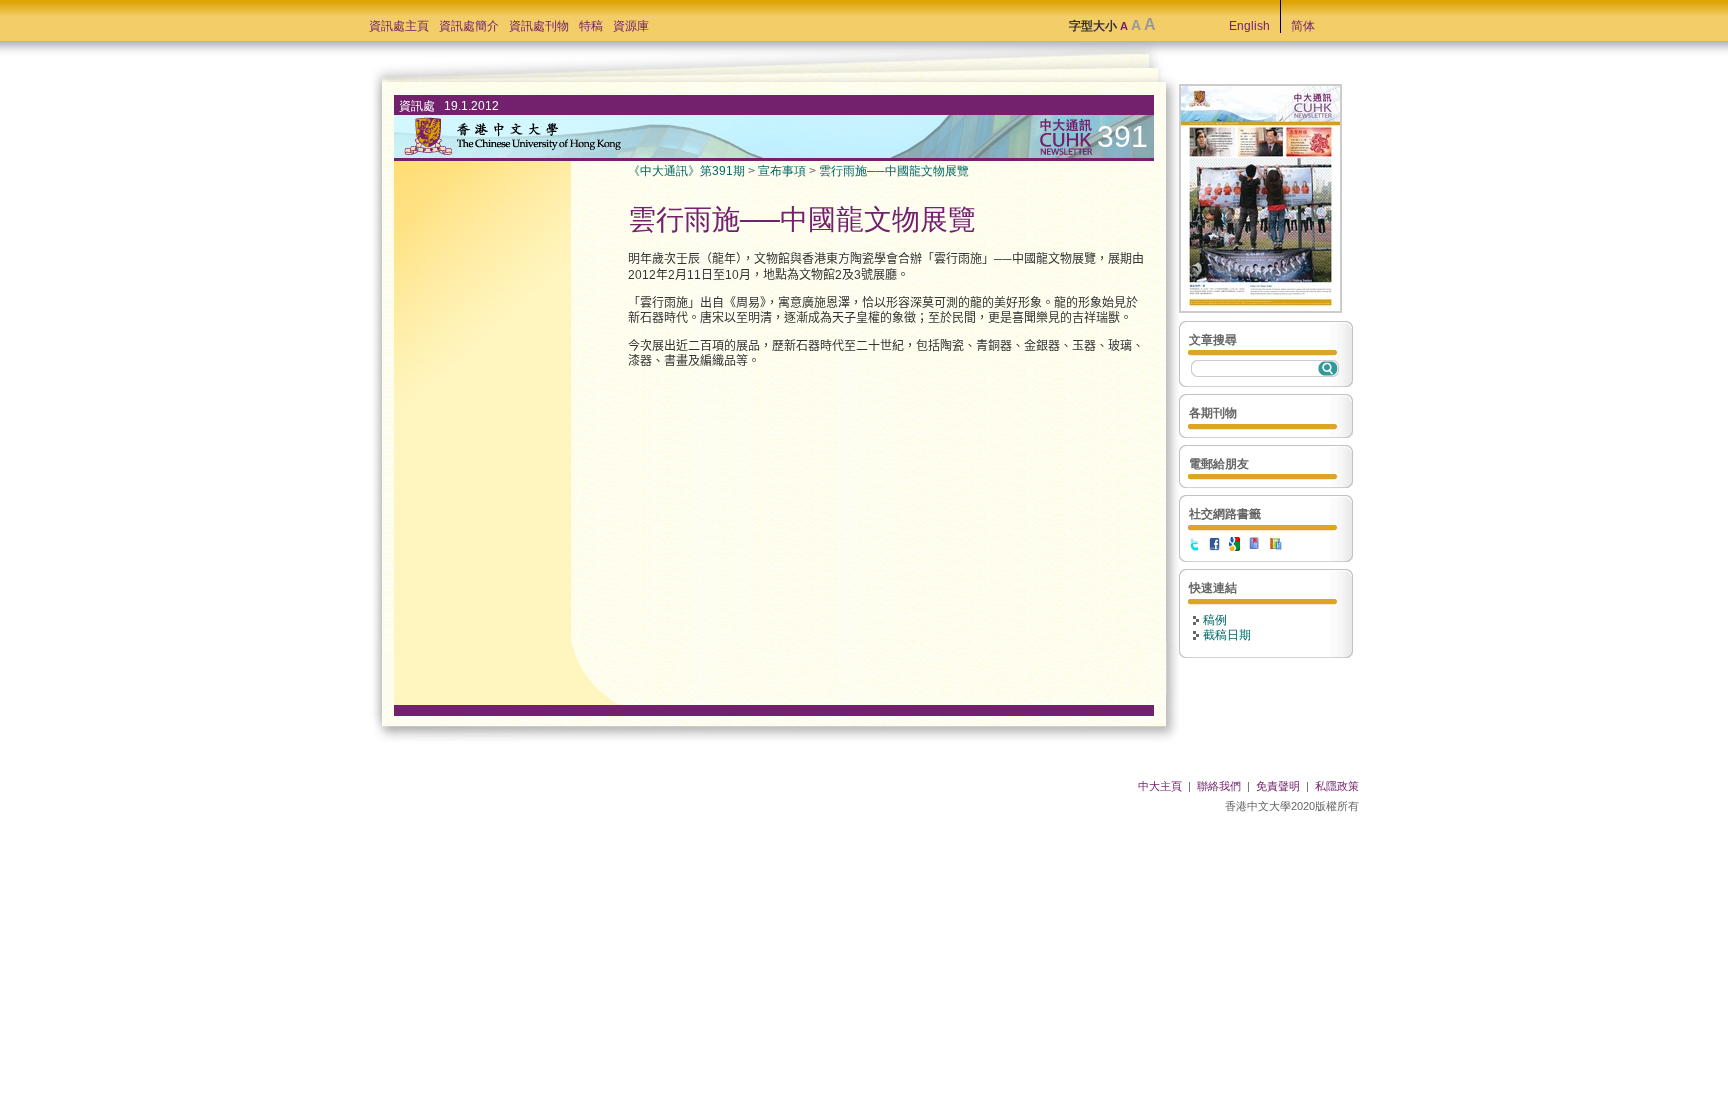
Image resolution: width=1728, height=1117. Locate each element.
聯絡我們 (1219, 786)
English (1249, 26)
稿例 (1215, 620)
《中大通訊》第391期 (686, 171)
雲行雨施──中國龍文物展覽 (894, 171)
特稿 (591, 26)
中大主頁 (1160, 786)
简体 (1303, 26)
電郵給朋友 (1219, 464)
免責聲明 (1278, 786)
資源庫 (631, 26)
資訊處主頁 (399, 26)
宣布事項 (782, 171)
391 (1122, 136)
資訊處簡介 (469, 26)
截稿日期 (1227, 635)
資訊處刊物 (539, 26)
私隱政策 (1337, 786)
